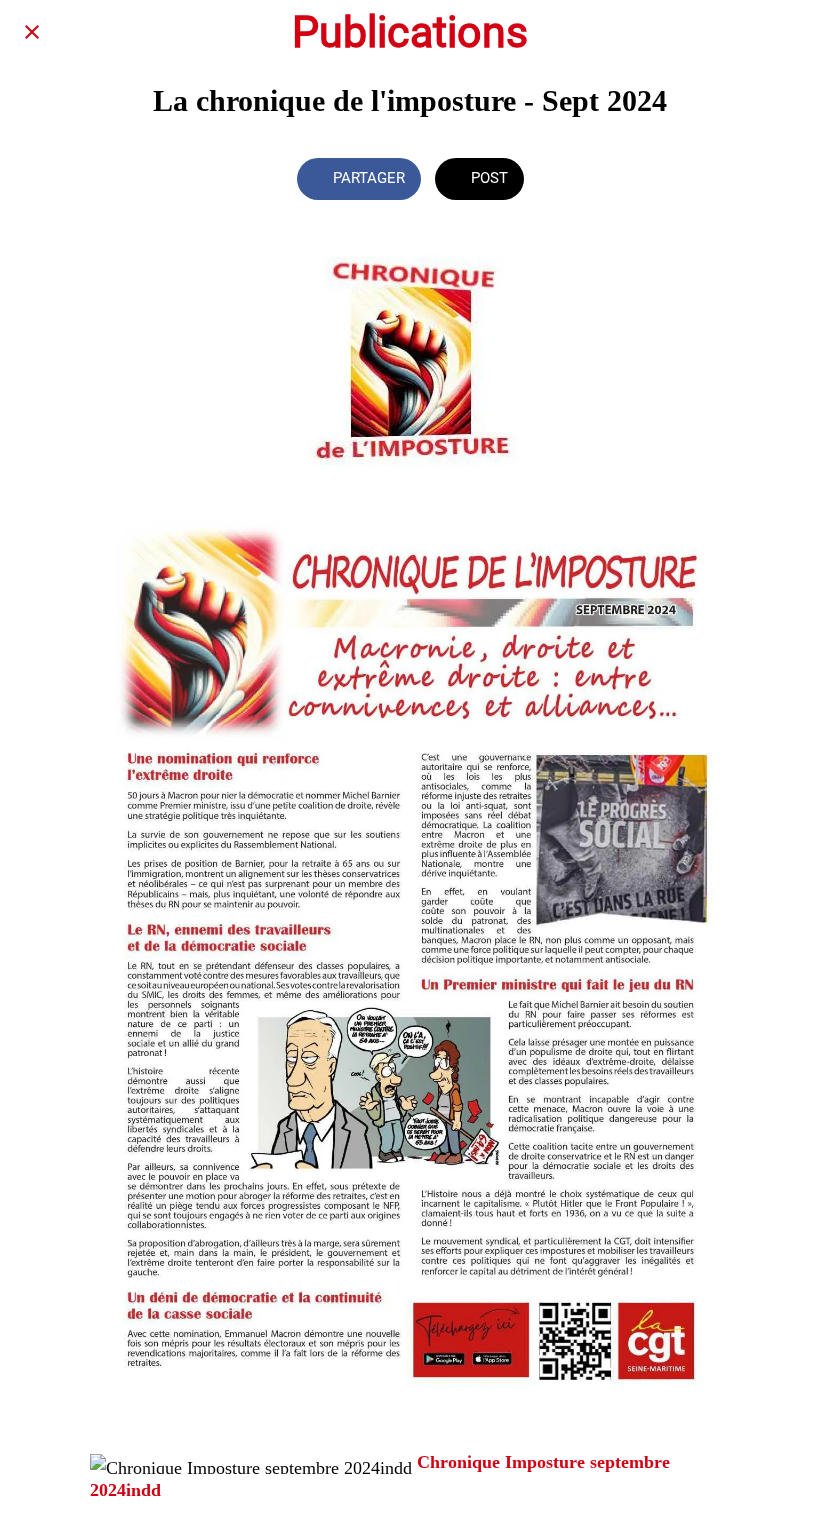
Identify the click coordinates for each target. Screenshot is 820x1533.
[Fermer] (32, 32)
